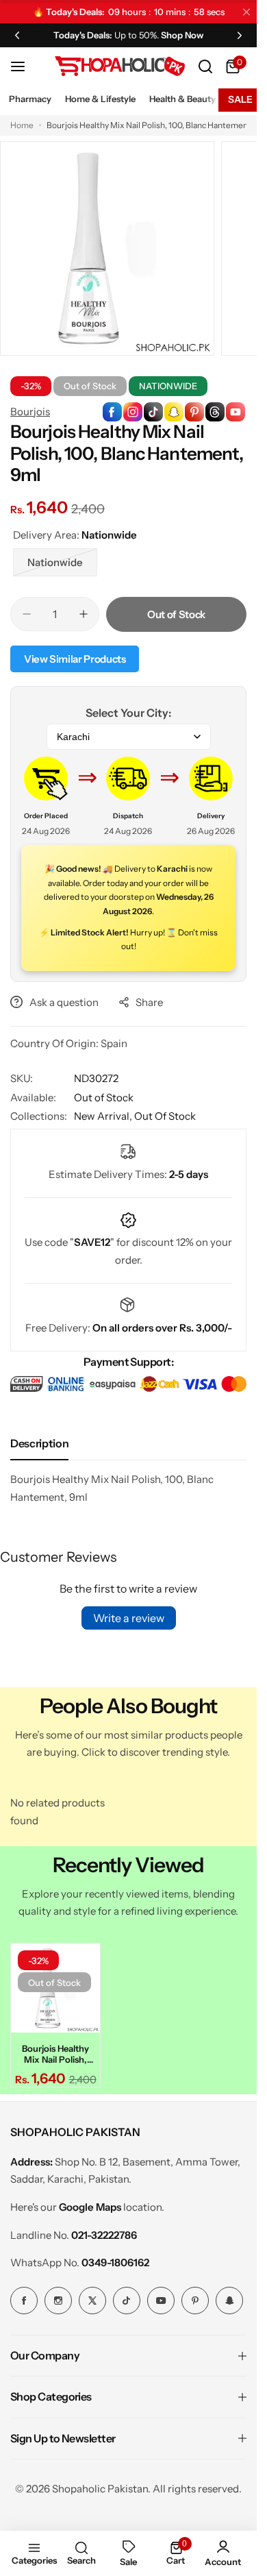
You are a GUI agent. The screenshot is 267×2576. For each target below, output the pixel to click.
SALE (240, 99)
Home (22, 125)
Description (39, 1443)
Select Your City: (128, 713)
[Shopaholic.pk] (120, 66)
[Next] (240, 35)
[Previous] (17, 35)
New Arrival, (104, 1116)
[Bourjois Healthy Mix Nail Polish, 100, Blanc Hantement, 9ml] (55, 1988)
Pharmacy (30, 99)
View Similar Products (75, 659)
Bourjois (30, 412)
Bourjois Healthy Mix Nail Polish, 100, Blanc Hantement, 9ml (55, 2054)
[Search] (205, 66)
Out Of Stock (165, 1116)
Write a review (129, 1618)
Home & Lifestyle (100, 99)
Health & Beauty (182, 99)
